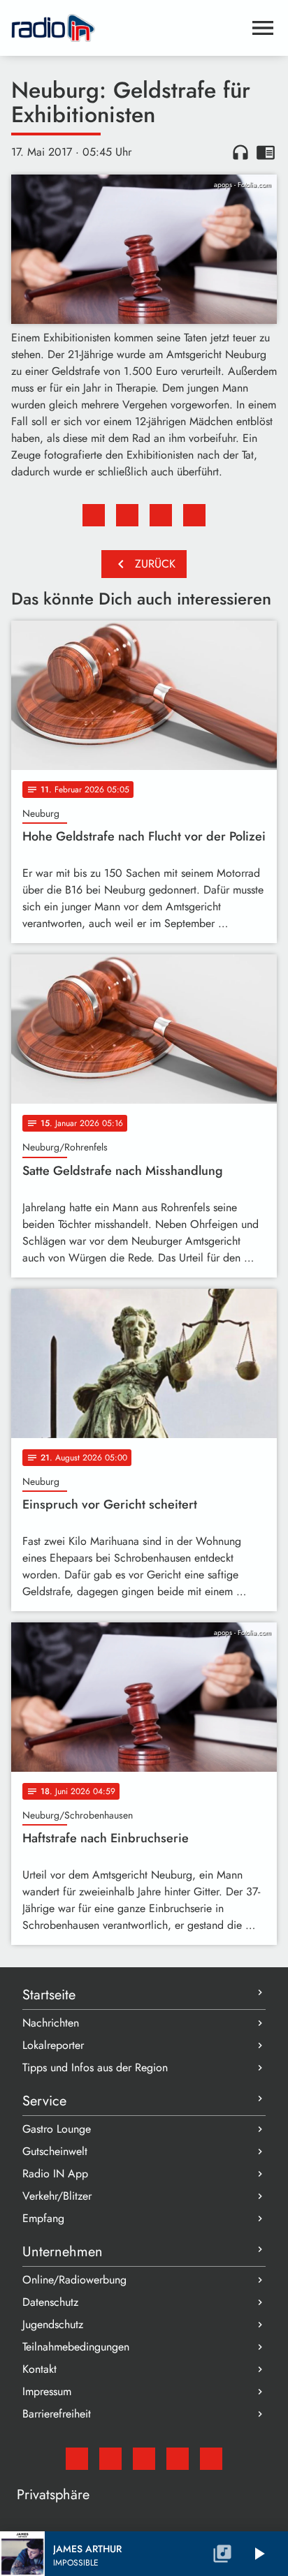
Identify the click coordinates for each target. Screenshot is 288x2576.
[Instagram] (144, 2459)
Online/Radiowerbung (74, 2280)
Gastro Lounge (57, 2129)
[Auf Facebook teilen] (94, 515)
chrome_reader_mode (266, 152)
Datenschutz (50, 2302)
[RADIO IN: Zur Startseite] (127, 28)
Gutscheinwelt (55, 2151)
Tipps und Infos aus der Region (95, 2067)
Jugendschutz (53, 2324)
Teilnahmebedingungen (76, 2347)
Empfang (43, 2218)
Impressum (47, 2391)
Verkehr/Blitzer (57, 2196)
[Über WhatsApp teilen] (161, 515)
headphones (240, 152)
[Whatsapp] (178, 2459)
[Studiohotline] (211, 2459)
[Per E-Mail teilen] (194, 515)
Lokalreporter (53, 2045)
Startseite (49, 1995)
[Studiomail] (77, 2459)
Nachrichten (51, 2023)
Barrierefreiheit (57, 2414)
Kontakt (39, 2369)
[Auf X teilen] (127, 515)
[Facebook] (110, 2459)
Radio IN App (55, 2174)
